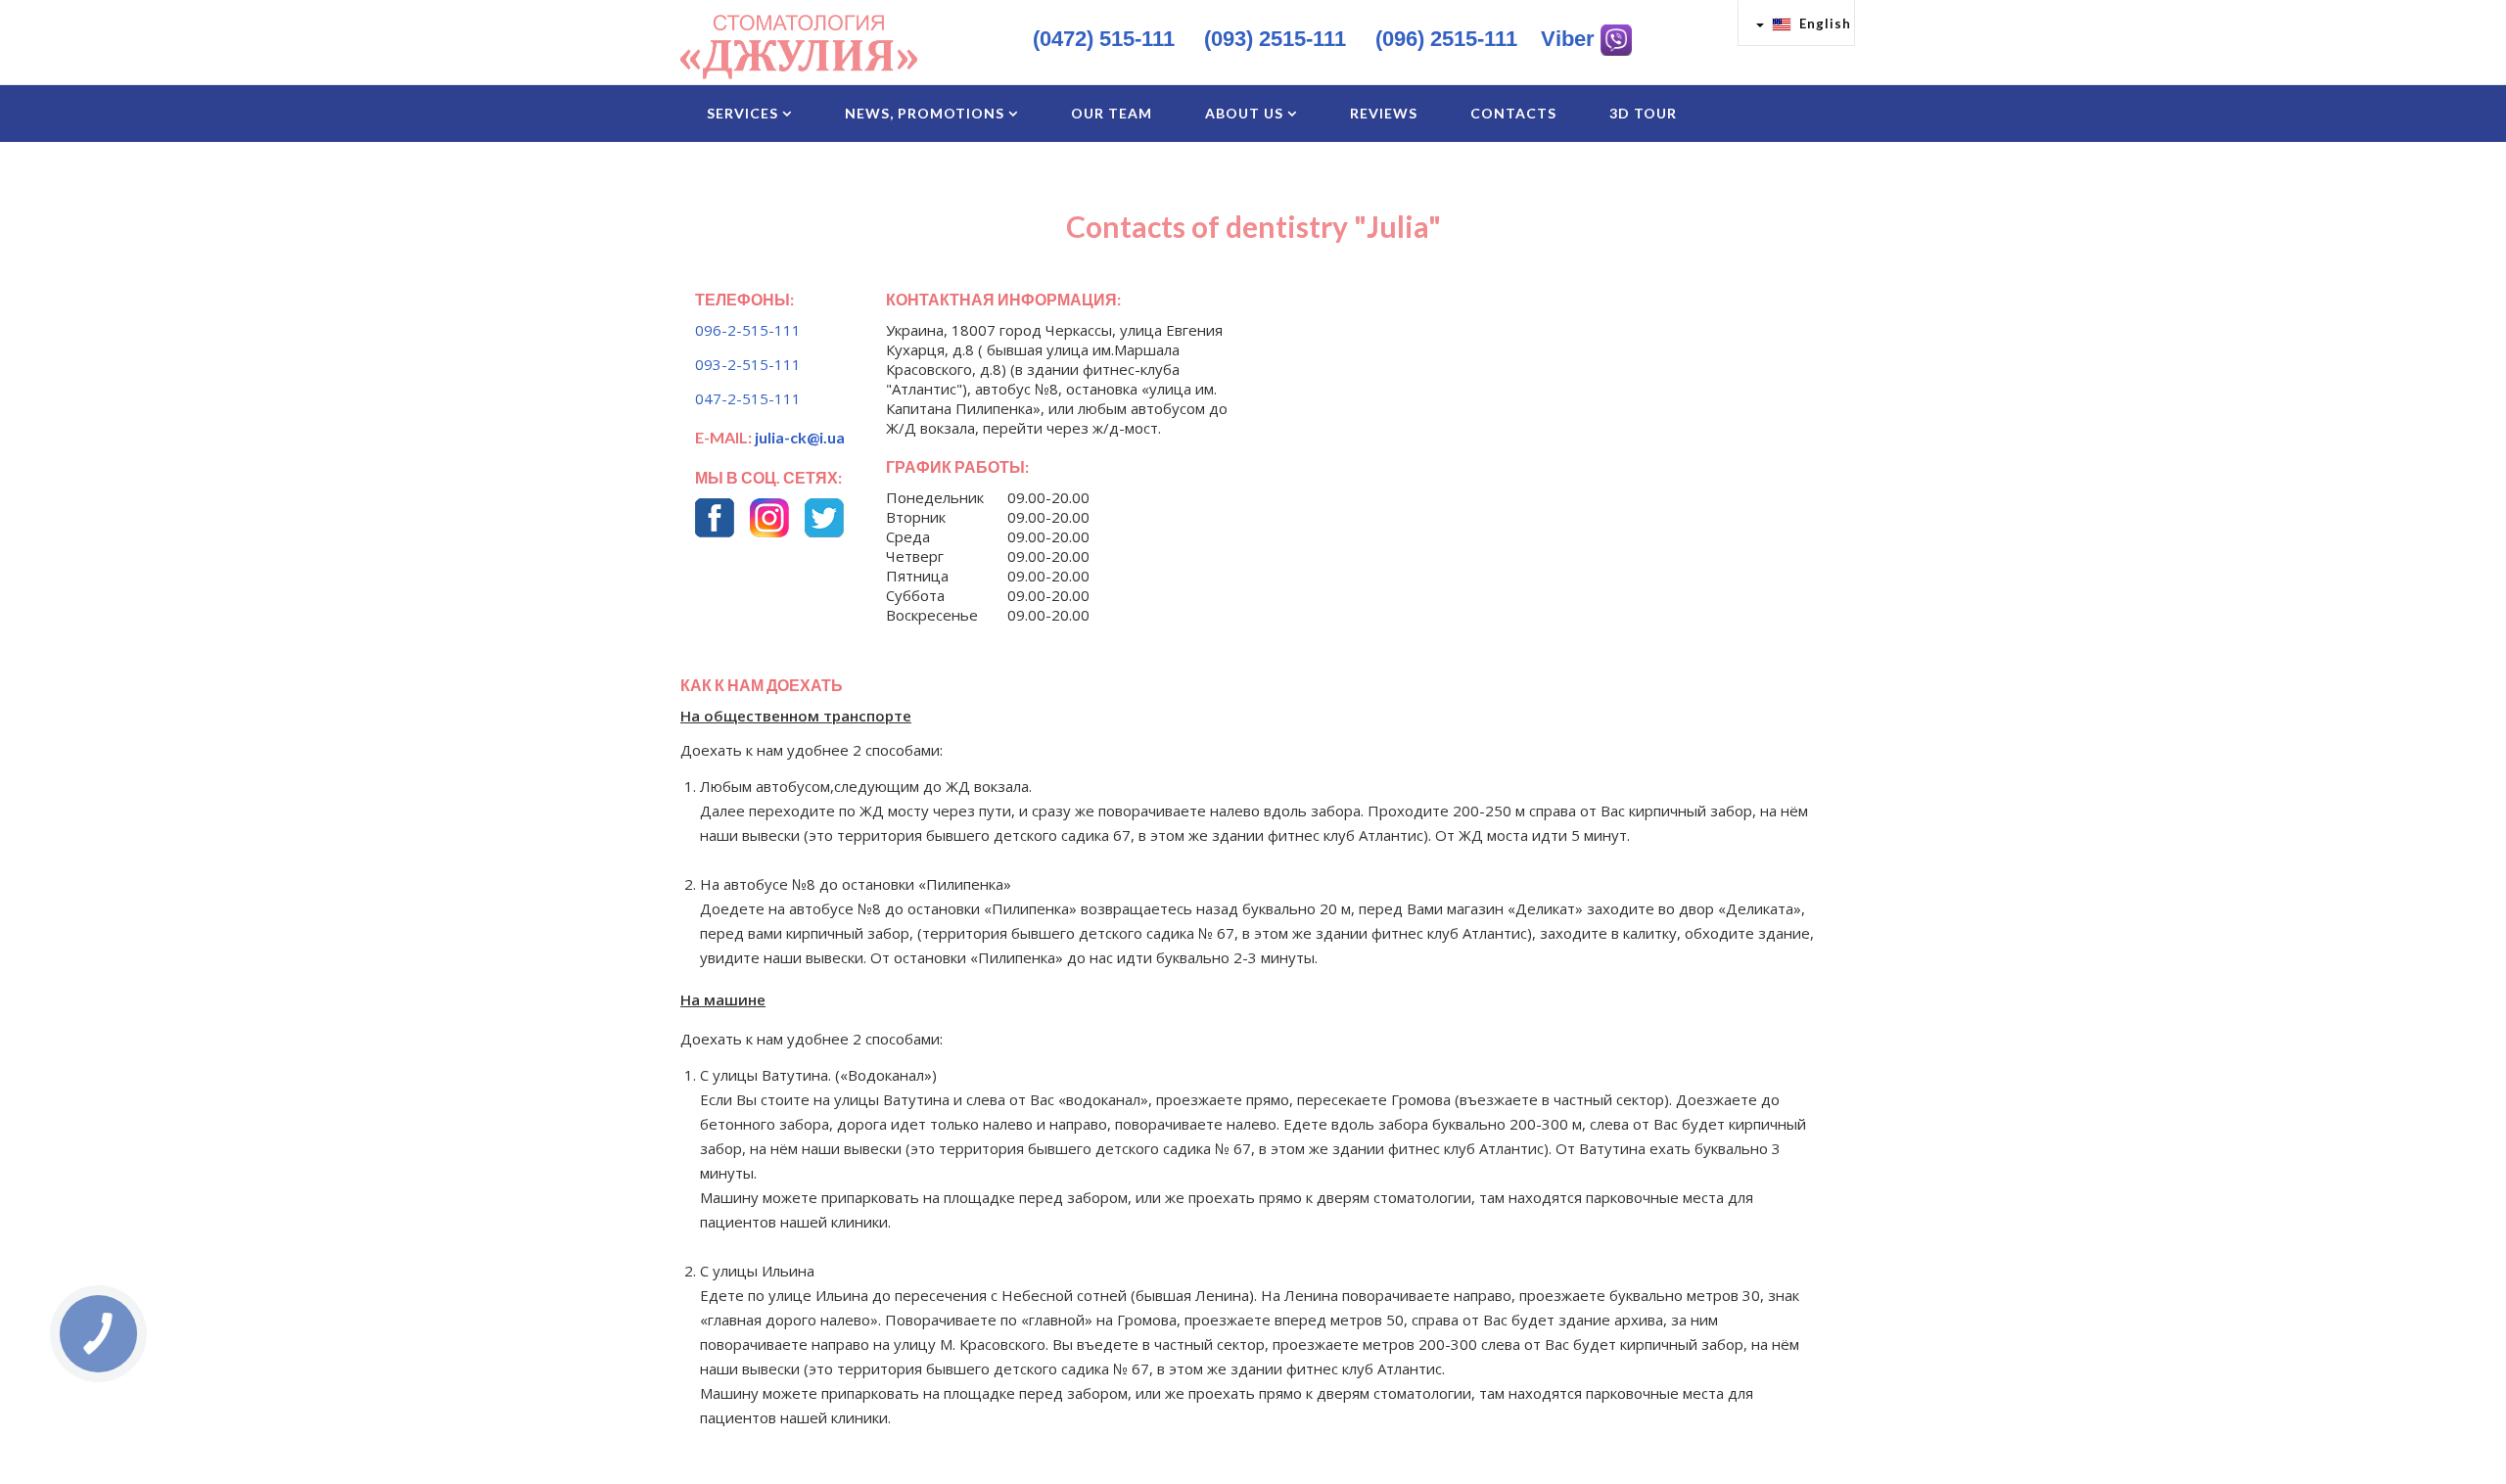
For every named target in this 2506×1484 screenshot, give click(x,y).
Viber (1571, 39)
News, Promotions (925, 113)
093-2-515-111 (748, 364)
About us (1244, 113)
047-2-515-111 (748, 398)
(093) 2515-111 (1275, 39)
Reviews (1384, 113)
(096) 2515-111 (1446, 39)
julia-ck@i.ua (800, 437)
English (1823, 23)
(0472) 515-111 (1104, 39)
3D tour (1643, 113)
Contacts (1513, 113)
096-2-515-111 (748, 330)
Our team (1112, 113)
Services (743, 113)
